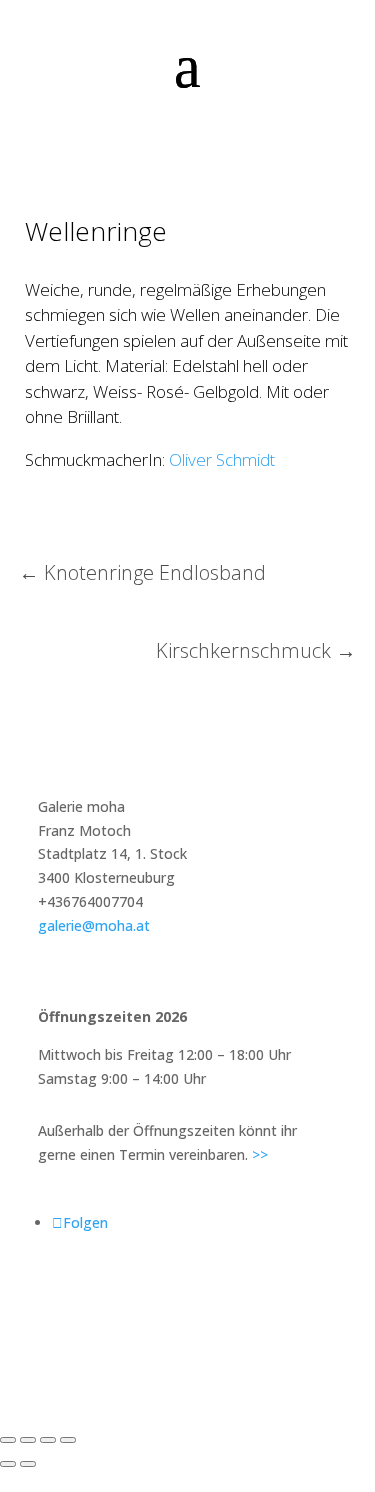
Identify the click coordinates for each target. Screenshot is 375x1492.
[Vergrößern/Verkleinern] (8, 1440)
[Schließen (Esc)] (68, 1440)
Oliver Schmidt (222, 459)
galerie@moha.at (94, 925)
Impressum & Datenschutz (187, 1300)
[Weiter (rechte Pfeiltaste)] (28, 1464)
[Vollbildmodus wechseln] (28, 1440)
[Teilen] (48, 1440)
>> (260, 1154)
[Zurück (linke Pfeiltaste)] (8, 1464)
